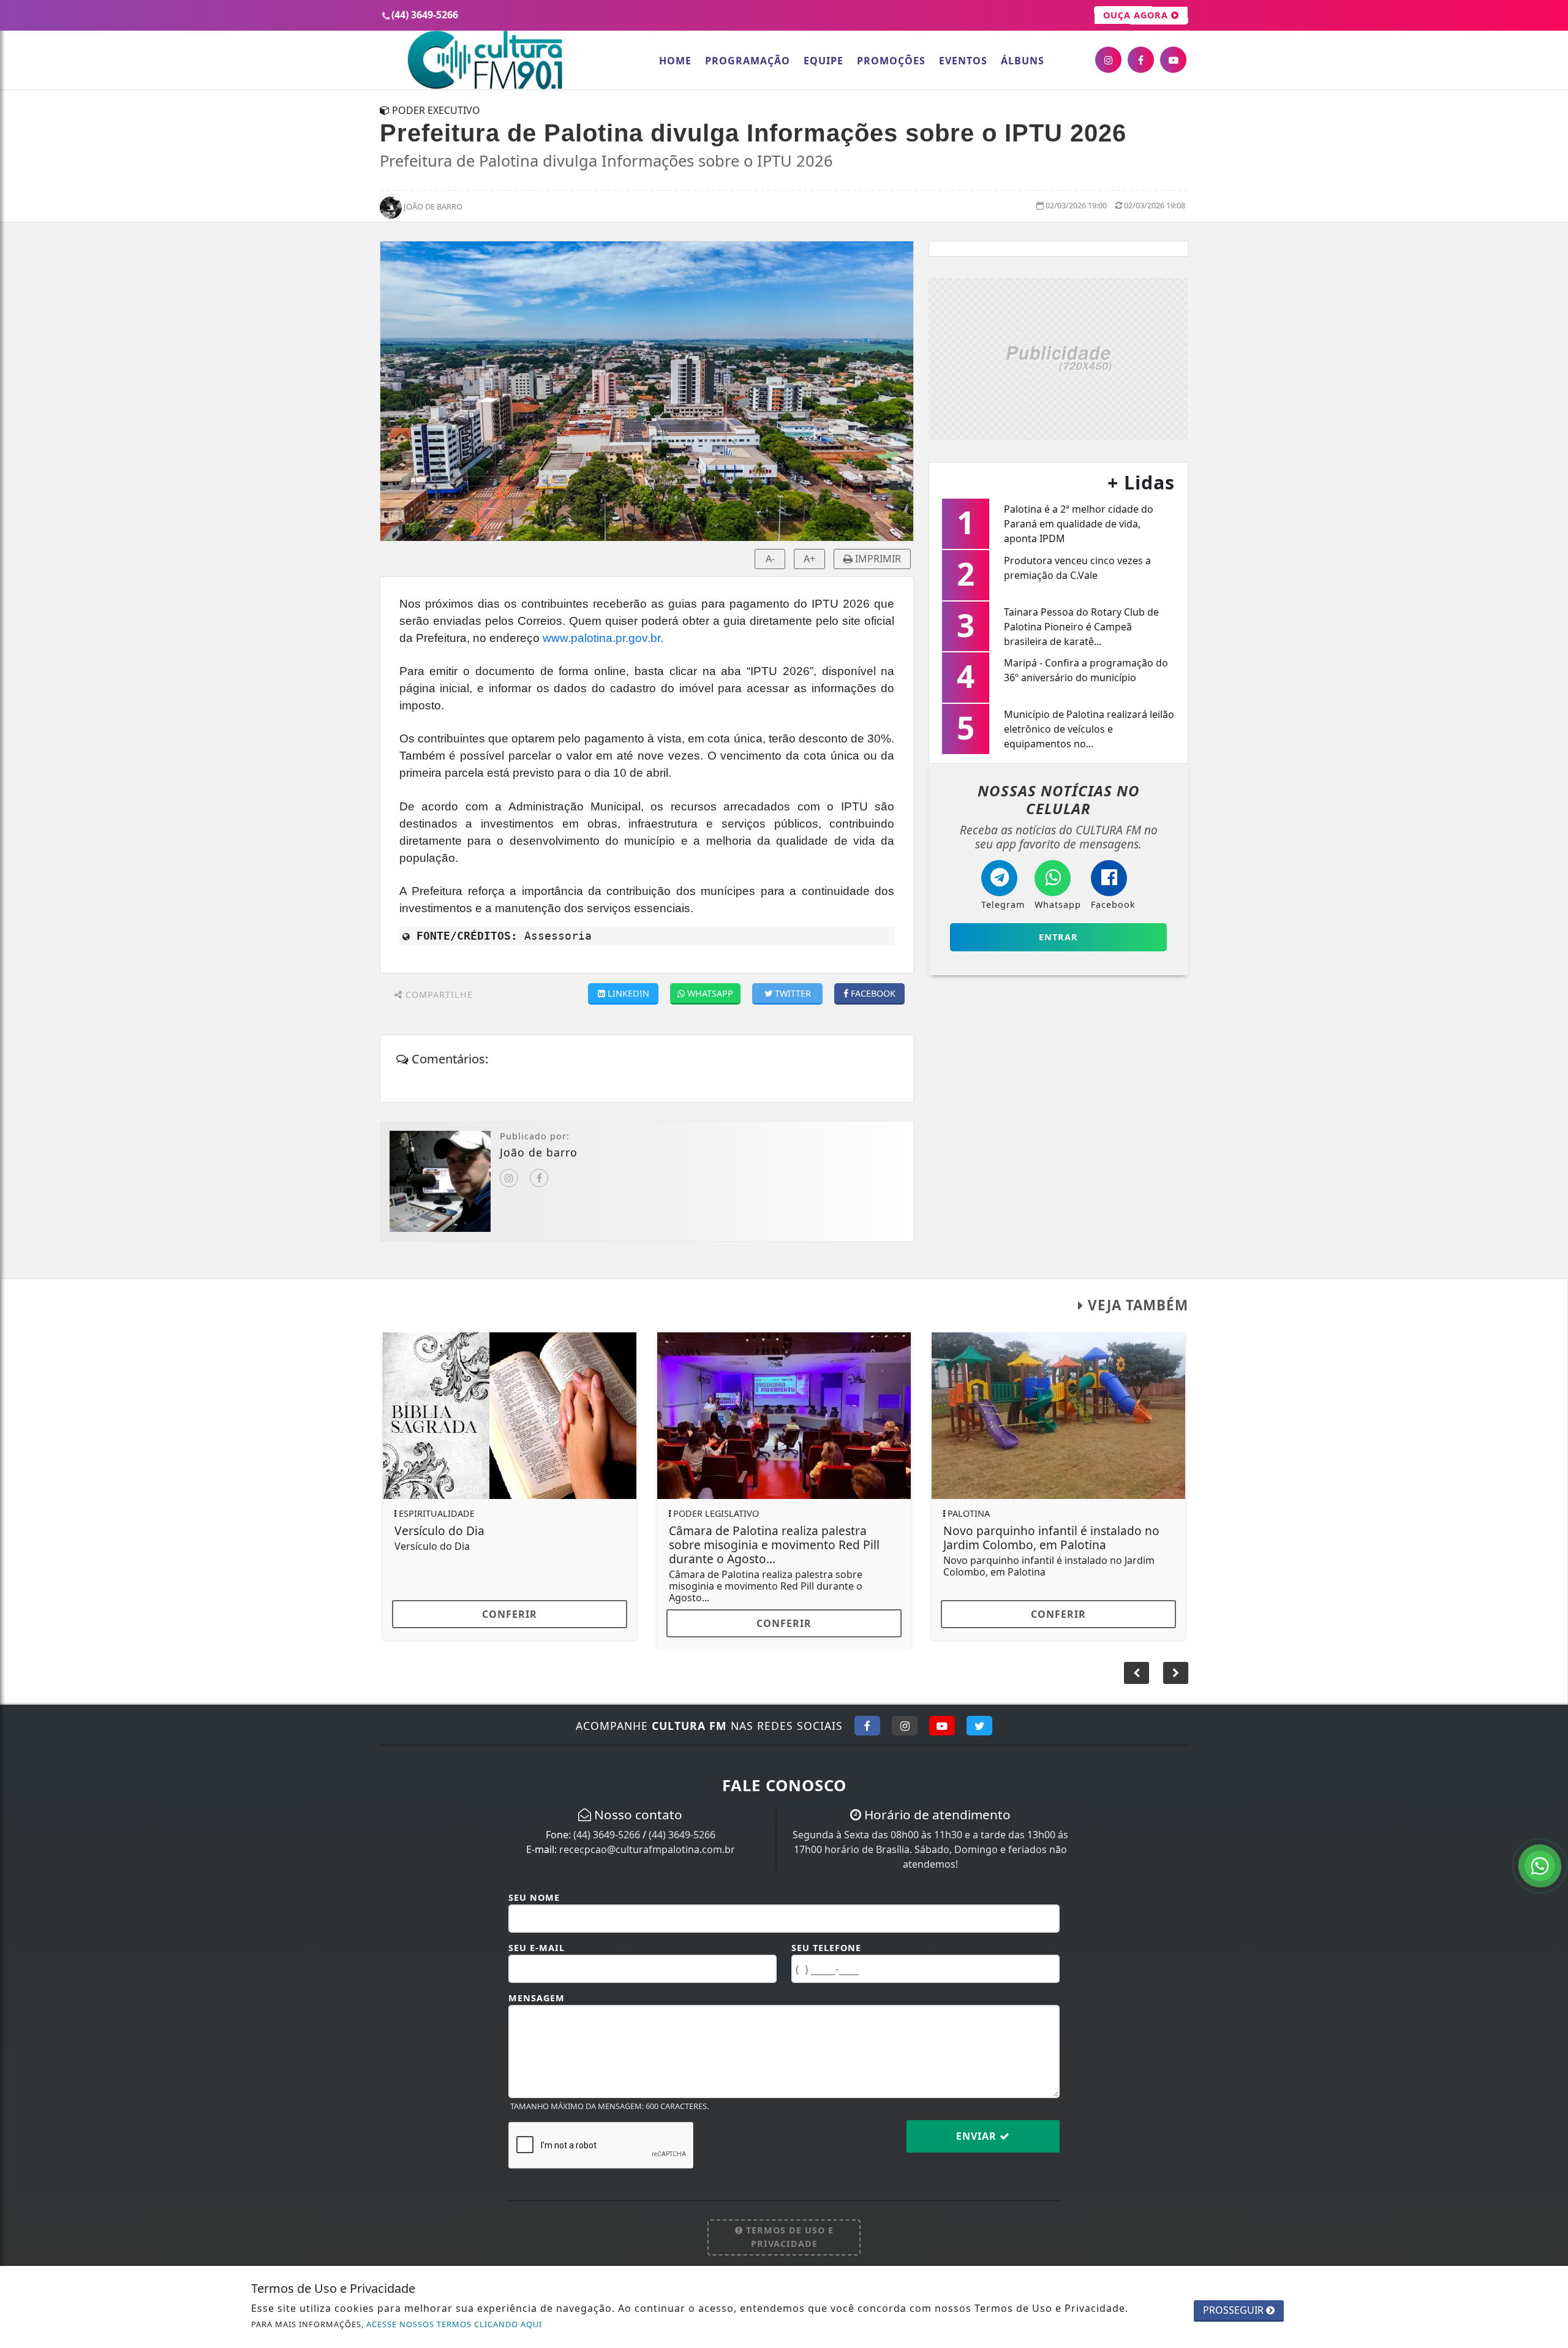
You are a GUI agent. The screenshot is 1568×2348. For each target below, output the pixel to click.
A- (770, 559)
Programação (748, 61)
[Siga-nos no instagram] (1108, 60)
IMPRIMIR (877, 559)
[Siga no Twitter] (979, 1716)
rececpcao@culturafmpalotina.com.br (647, 1840)
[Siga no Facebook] (867, 1716)
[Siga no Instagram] (905, 1716)
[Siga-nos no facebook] (1141, 60)
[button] (1176, 1664)
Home (675, 61)
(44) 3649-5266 (607, 1825)
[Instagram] (509, 1178)
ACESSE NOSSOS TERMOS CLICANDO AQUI (454, 2324)
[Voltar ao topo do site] (1549, 1409)
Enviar (978, 2127)
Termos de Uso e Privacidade (788, 2228)
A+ (809, 559)
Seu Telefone (826, 1938)
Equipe (824, 61)
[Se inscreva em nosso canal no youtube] (1173, 60)
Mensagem (537, 1989)
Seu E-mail (537, 1938)
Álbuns (1023, 61)
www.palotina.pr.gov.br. (603, 638)
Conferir (510, 1614)
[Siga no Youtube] (942, 1716)
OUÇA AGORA (1137, 15)
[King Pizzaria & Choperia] (1058, 358)
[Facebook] (539, 1178)
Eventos (963, 61)
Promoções (891, 61)
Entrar (1058, 937)
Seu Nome (534, 1888)
